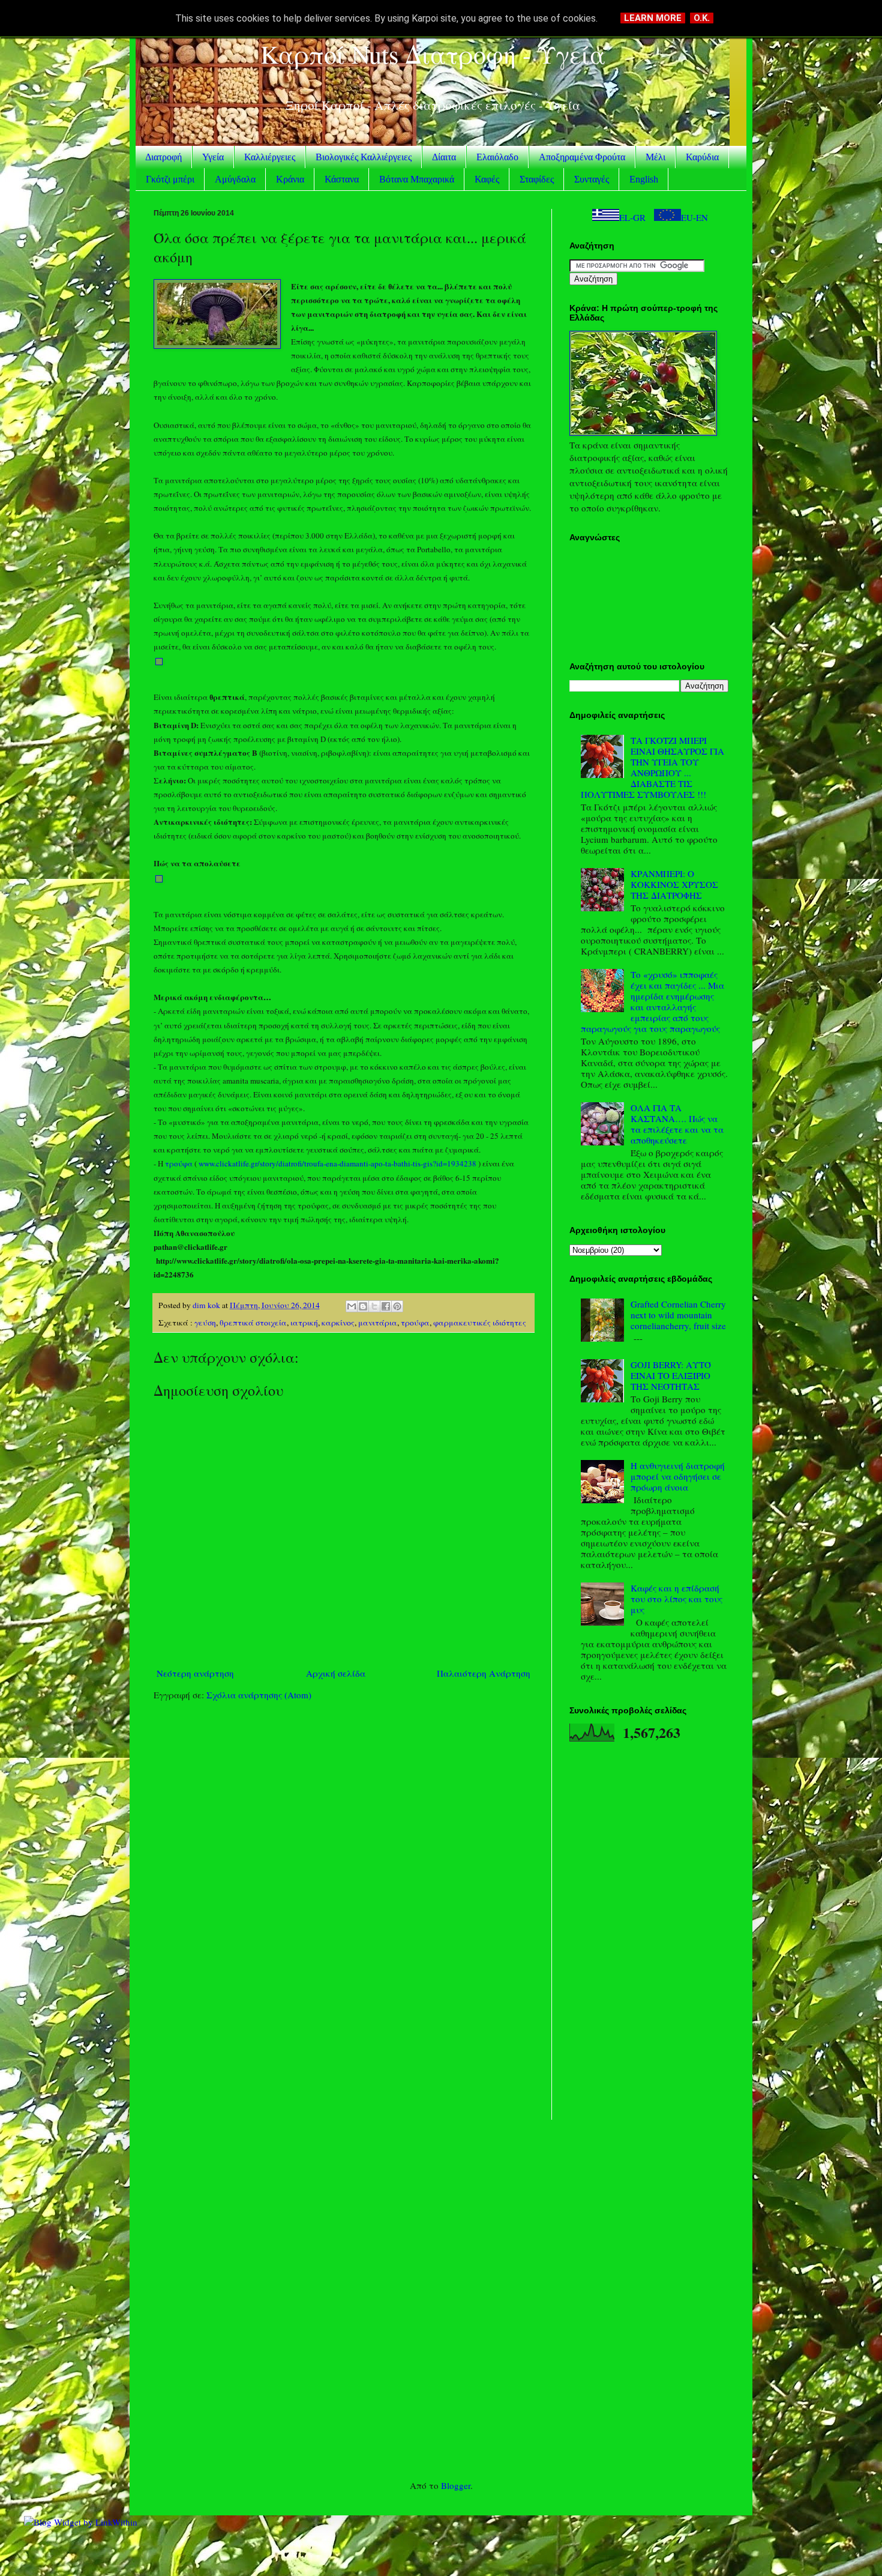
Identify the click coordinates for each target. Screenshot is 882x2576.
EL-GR (632, 217)
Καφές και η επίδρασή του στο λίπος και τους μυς (676, 1599)
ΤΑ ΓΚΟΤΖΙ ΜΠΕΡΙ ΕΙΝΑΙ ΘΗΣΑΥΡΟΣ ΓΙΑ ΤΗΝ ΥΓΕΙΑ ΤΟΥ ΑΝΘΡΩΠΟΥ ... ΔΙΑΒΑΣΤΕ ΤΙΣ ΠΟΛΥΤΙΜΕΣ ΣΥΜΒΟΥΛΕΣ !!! (652, 767)
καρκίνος (338, 1323)
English (644, 179)
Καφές (487, 179)
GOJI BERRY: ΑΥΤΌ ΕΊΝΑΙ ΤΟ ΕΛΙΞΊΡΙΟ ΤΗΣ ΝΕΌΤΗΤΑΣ (671, 1375)
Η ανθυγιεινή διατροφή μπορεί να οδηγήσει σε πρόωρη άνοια (678, 1476)
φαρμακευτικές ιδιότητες (480, 1323)
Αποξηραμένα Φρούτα (582, 157)
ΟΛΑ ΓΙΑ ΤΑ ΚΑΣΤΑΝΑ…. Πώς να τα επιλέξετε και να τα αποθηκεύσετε (677, 1124)
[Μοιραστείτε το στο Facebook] (386, 1306)
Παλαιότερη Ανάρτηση (484, 1673)
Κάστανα (342, 179)
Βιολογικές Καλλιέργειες (364, 157)
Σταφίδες (537, 179)
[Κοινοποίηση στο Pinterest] (397, 1306)
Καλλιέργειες (270, 157)
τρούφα (179, 1163)
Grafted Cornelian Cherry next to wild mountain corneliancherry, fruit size (678, 1315)
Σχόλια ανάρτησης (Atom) (259, 1695)
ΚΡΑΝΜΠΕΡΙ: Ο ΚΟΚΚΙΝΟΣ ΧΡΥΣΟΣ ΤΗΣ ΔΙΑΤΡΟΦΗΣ (674, 884)
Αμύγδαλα (235, 179)
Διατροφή (163, 157)
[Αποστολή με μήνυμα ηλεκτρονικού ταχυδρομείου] (352, 1306)
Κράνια (290, 179)
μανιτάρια (378, 1323)
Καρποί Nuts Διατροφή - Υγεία (433, 54)
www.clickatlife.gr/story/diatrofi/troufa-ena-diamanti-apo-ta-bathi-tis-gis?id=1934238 (337, 1163)
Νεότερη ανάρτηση (195, 1673)
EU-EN (694, 217)
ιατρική (304, 1323)
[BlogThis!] (363, 1306)
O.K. (702, 18)
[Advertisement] (343, 1803)
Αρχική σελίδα (336, 1673)
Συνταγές (592, 179)
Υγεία (213, 157)
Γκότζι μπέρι (170, 179)
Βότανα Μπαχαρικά (417, 179)
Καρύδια (702, 157)
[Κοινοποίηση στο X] (374, 1306)
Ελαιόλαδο (497, 157)
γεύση (205, 1323)
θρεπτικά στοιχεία (253, 1323)
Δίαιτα (444, 157)
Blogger (456, 2485)
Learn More (653, 18)
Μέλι (655, 157)
